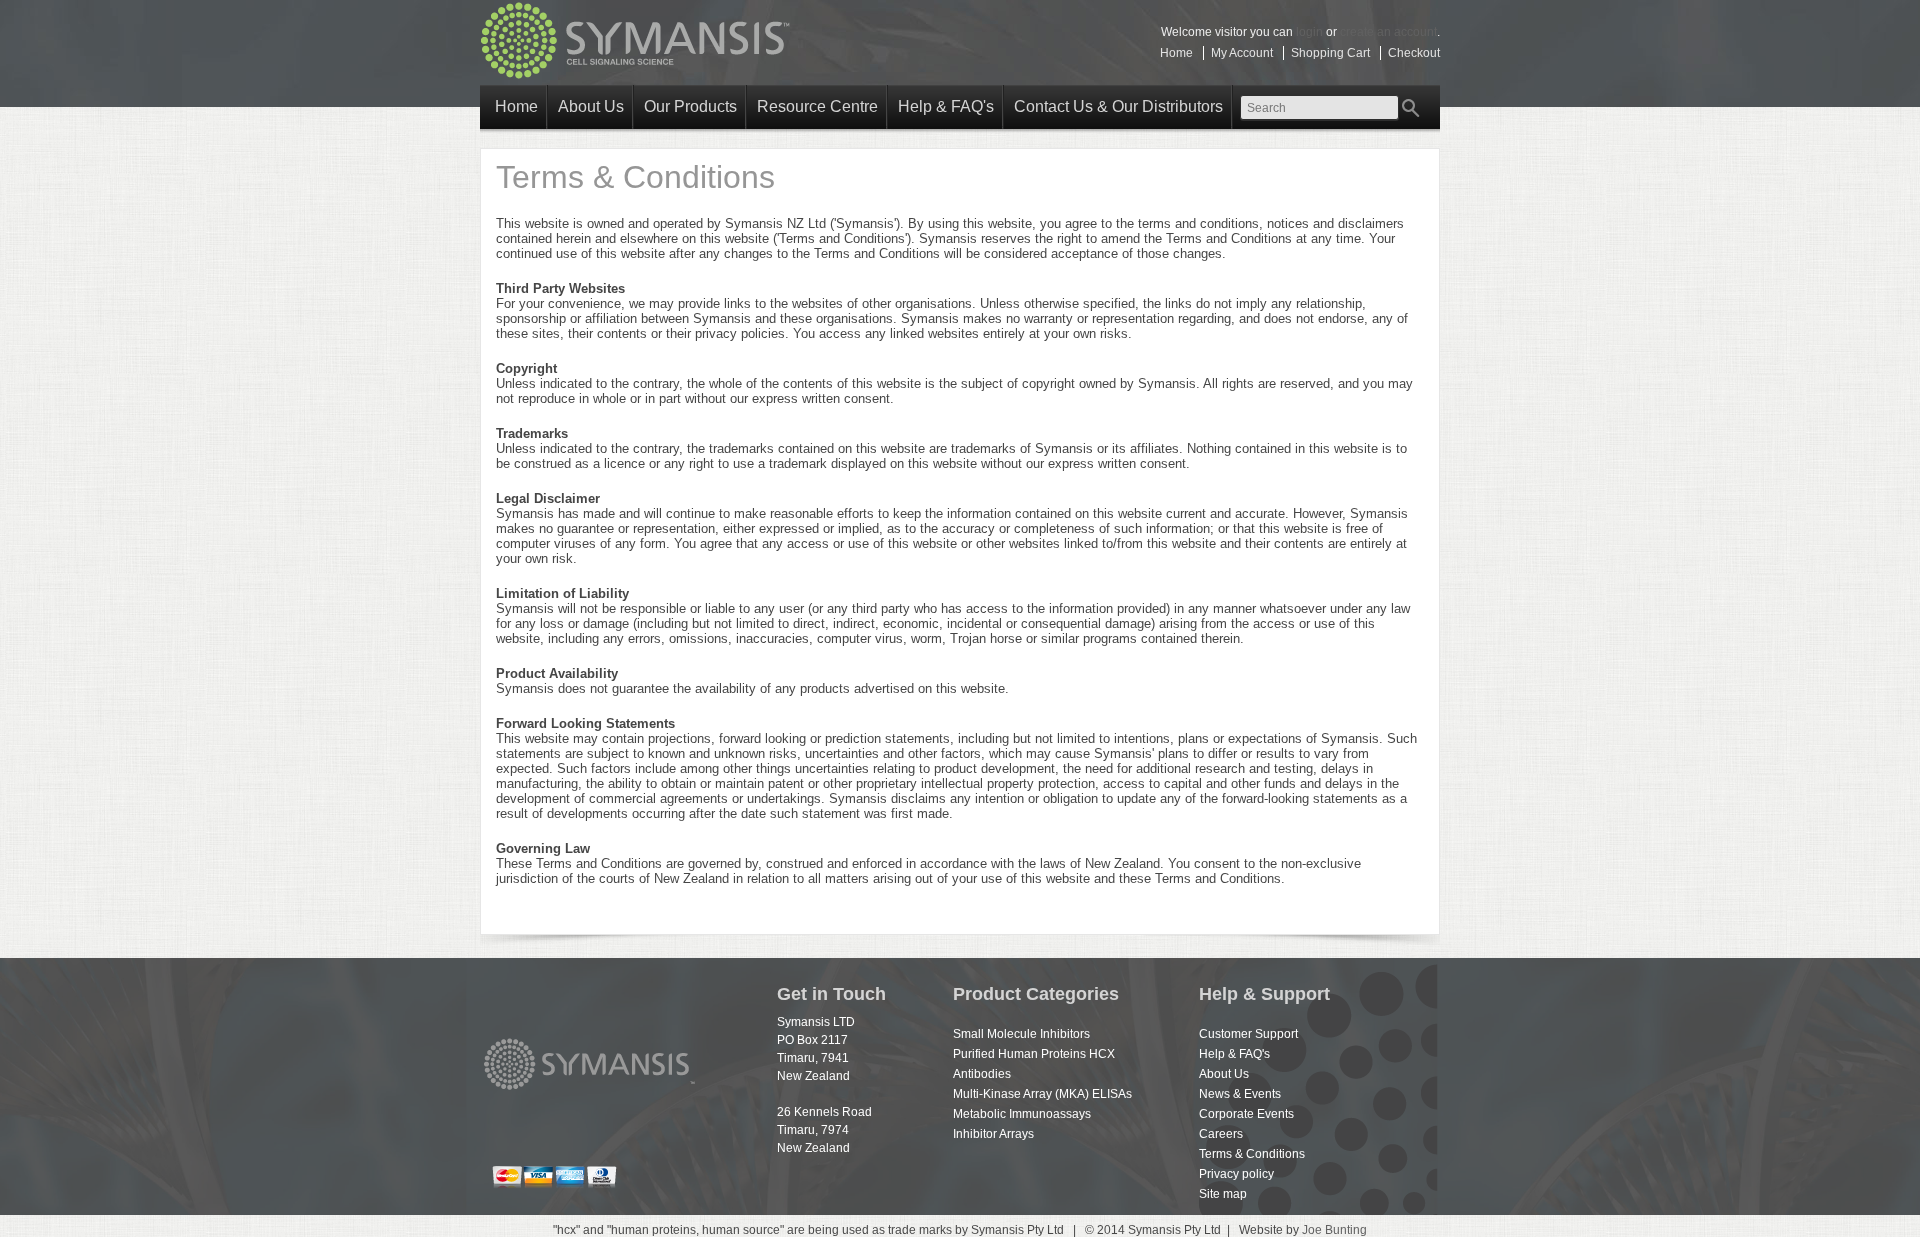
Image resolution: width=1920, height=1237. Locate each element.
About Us (591, 106)
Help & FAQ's (946, 106)
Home (1176, 53)
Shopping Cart (1330, 53)
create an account (1388, 32)
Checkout (1414, 53)
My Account (1242, 53)
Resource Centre (817, 106)
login (1309, 32)
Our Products (690, 106)
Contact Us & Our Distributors (1118, 106)
